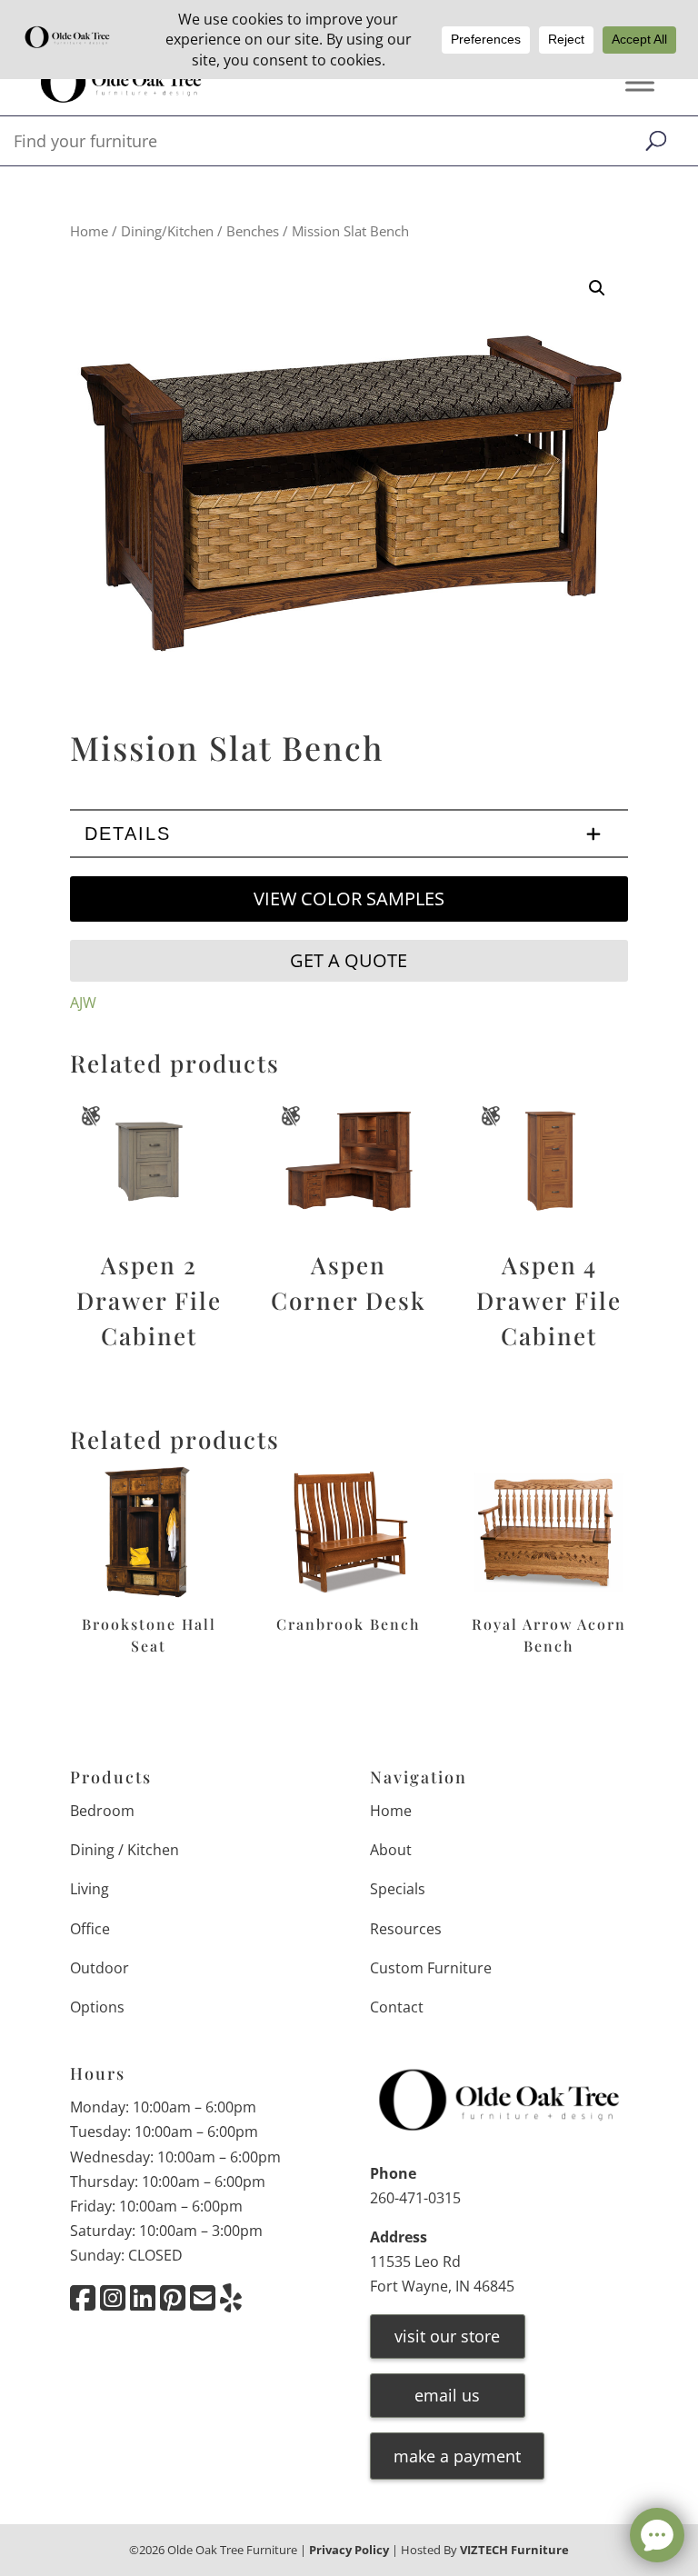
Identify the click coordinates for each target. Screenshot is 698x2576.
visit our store (447, 2336)
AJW (83, 1003)
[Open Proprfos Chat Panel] (657, 2535)
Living (90, 1889)
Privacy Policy (349, 2550)
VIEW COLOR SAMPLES (349, 899)
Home (89, 231)
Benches (253, 231)
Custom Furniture (431, 1968)
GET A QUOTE (349, 960)
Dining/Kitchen (167, 231)
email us (447, 2395)
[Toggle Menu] (640, 83)
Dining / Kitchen (125, 1850)
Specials (398, 1889)
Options (97, 2007)
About (391, 1850)
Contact (397, 2007)
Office (90, 1929)
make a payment (457, 2456)
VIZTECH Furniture (514, 2550)
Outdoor (100, 1968)
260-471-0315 (415, 2198)
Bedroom (102, 1811)
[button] (597, 288)
